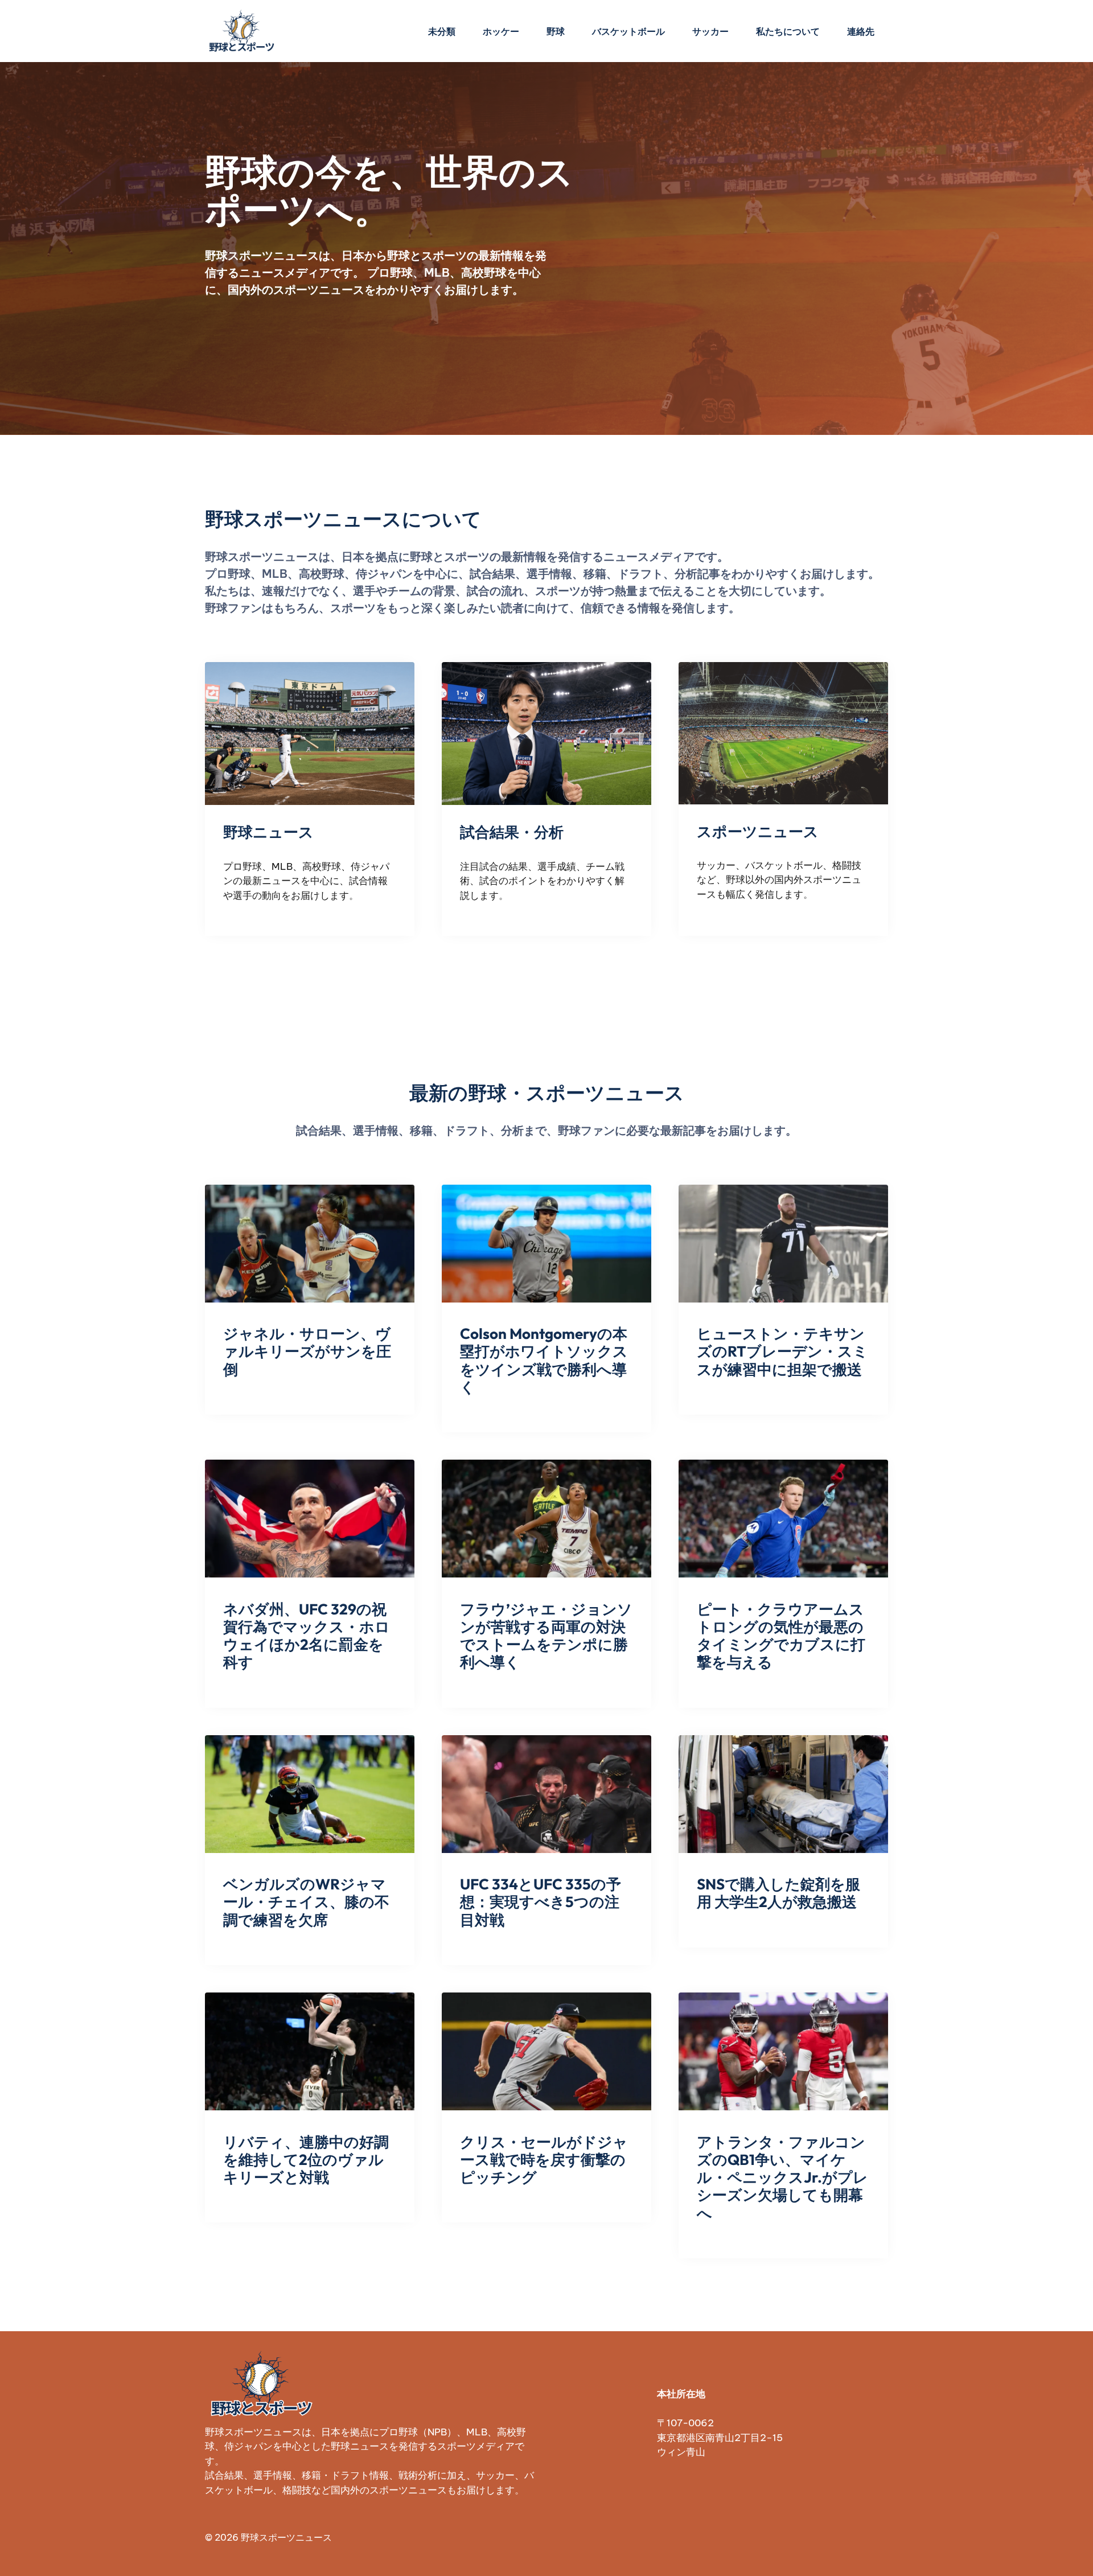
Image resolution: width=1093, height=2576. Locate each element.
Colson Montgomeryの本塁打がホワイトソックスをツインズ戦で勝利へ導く (544, 1360)
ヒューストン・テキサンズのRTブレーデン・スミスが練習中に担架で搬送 (782, 1351)
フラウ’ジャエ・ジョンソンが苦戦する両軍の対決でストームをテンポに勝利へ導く (546, 1636)
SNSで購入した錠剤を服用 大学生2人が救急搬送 (778, 1893)
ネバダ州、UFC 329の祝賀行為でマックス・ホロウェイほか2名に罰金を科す (307, 1636)
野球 (556, 31)
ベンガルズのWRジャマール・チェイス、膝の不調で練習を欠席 (306, 1902)
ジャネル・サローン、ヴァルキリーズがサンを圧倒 (307, 1351)
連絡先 (861, 31)
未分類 (442, 31)
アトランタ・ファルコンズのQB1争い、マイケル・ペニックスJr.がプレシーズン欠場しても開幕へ (782, 2178)
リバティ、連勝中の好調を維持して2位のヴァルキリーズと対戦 (306, 2160)
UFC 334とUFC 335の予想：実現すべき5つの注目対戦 (541, 1902)
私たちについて (788, 31)
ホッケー (501, 31)
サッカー (710, 31)
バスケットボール (628, 31)
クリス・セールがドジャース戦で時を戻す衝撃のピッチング (544, 2160)
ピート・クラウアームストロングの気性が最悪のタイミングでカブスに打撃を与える (781, 1636)
